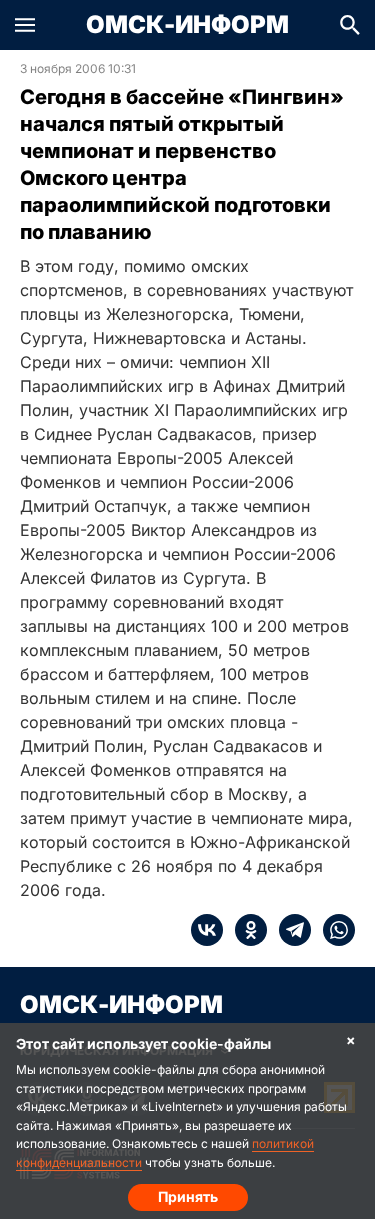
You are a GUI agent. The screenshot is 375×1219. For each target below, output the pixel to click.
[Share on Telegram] (289, 930)
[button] (25, 25)
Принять (188, 1196)
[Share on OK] (245, 930)
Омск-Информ (187, 25)
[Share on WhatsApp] (333, 930)
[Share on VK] (207, 930)
